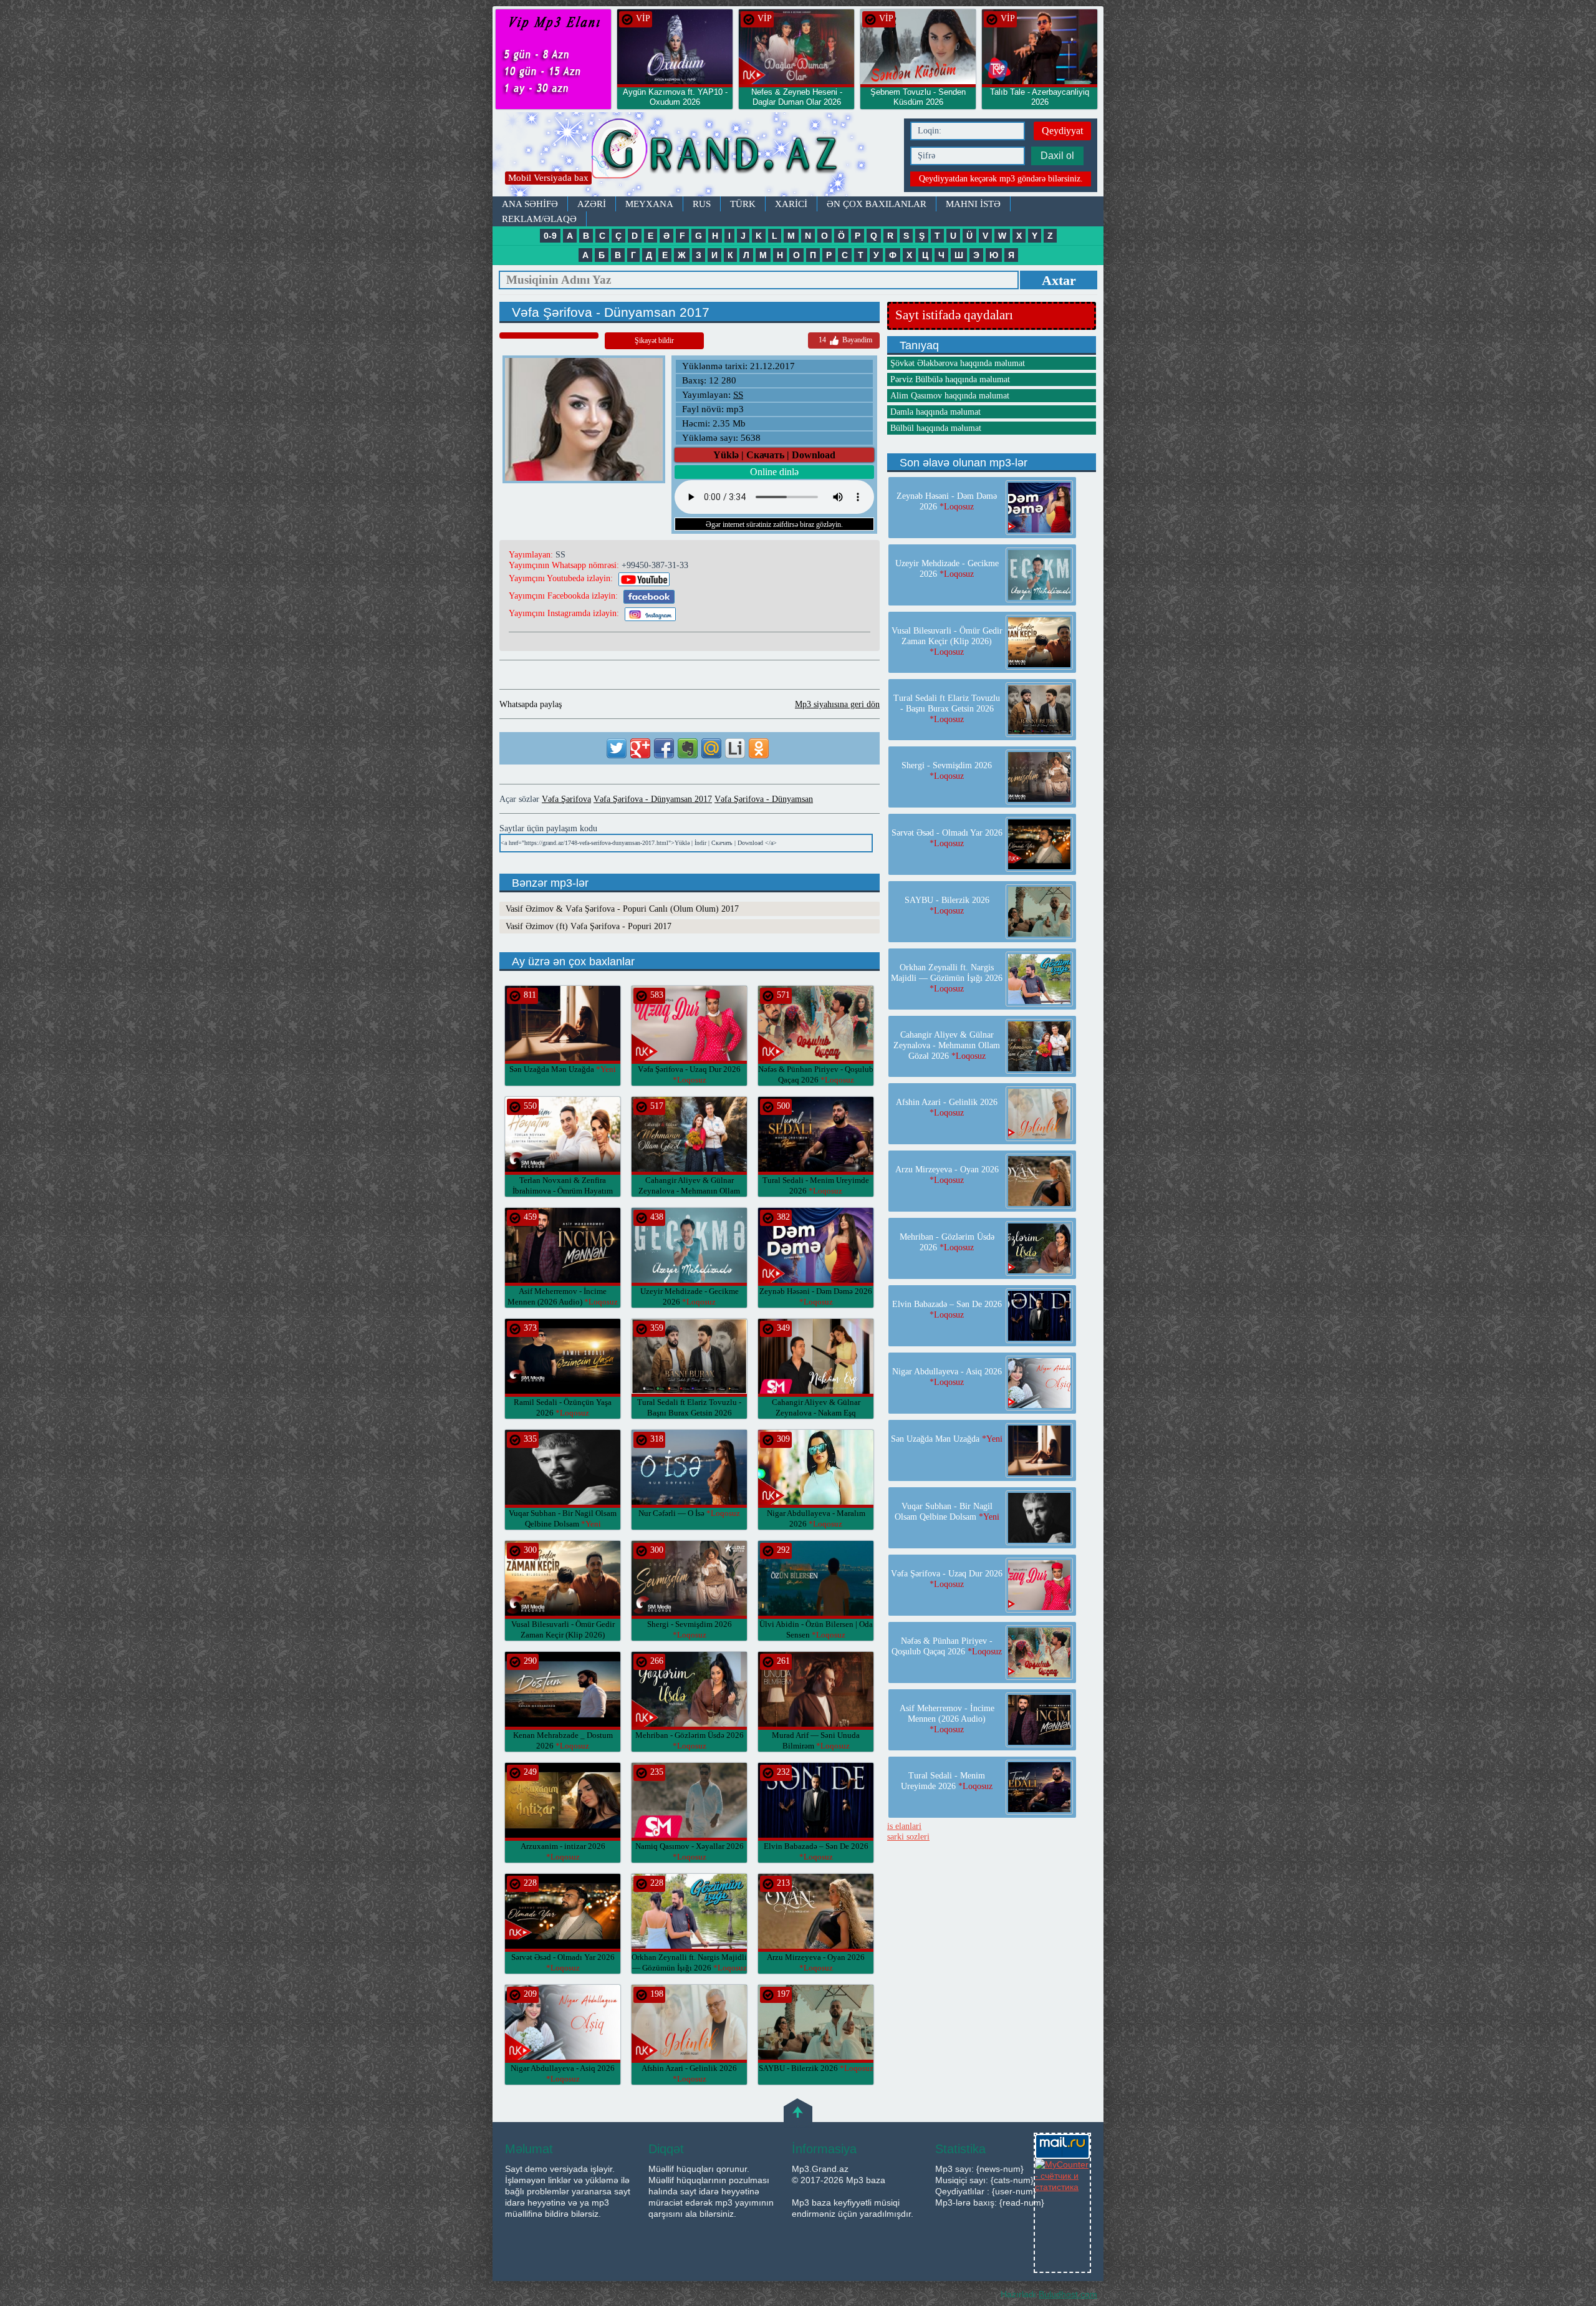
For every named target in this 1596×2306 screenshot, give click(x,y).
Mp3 (695, 154)
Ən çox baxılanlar (877, 204)
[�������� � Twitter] (617, 748)
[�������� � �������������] (759, 748)
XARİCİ (791, 204)
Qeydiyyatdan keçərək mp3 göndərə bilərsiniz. (1001, 179)
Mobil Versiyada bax (548, 178)
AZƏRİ (592, 204)
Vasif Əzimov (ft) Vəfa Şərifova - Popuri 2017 (589, 926)
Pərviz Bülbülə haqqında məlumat (950, 379)
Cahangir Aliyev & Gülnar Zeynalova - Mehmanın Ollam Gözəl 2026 (689, 1191)
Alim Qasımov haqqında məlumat (950, 396)
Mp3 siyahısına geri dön (837, 704)
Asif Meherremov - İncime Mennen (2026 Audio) (947, 1719)
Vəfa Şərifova (566, 799)
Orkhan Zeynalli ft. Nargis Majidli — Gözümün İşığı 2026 (947, 978)
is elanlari (904, 1826)
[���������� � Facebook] (664, 748)
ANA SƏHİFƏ (530, 204)
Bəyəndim (845, 340)
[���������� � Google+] (640, 748)
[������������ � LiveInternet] (735, 748)
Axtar (1059, 280)
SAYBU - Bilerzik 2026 (816, 2068)
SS (738, 395)
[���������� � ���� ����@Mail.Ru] (711, 748)
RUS (702, 204)
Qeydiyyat (1062, 131)
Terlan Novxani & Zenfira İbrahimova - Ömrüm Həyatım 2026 (563, 1191)
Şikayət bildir (654, 340)
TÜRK (743, 204)
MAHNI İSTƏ (973, 204)
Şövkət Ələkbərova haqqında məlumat (958, 363)
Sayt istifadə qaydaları (954, 315)
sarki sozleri (908, 1837)
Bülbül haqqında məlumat (936, 428)
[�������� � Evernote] (688, 748)
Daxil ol (1057, 156)
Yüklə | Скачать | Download (774, 455)
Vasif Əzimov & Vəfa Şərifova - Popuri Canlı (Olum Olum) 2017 (622, 909)
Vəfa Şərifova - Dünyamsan (764, 799)
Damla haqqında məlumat (935, 412)
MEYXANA (649, 204)
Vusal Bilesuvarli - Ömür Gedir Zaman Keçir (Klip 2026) (563, 1635)
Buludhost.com (1068, 2294)
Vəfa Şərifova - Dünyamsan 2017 (653, 799)
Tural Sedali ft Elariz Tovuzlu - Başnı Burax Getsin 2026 (689, 1413)
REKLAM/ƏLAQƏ (539, 219)
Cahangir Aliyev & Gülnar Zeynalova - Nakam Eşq (816, 1413)
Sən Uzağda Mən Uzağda (563, 1069)
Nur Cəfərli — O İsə (689, 1513)
